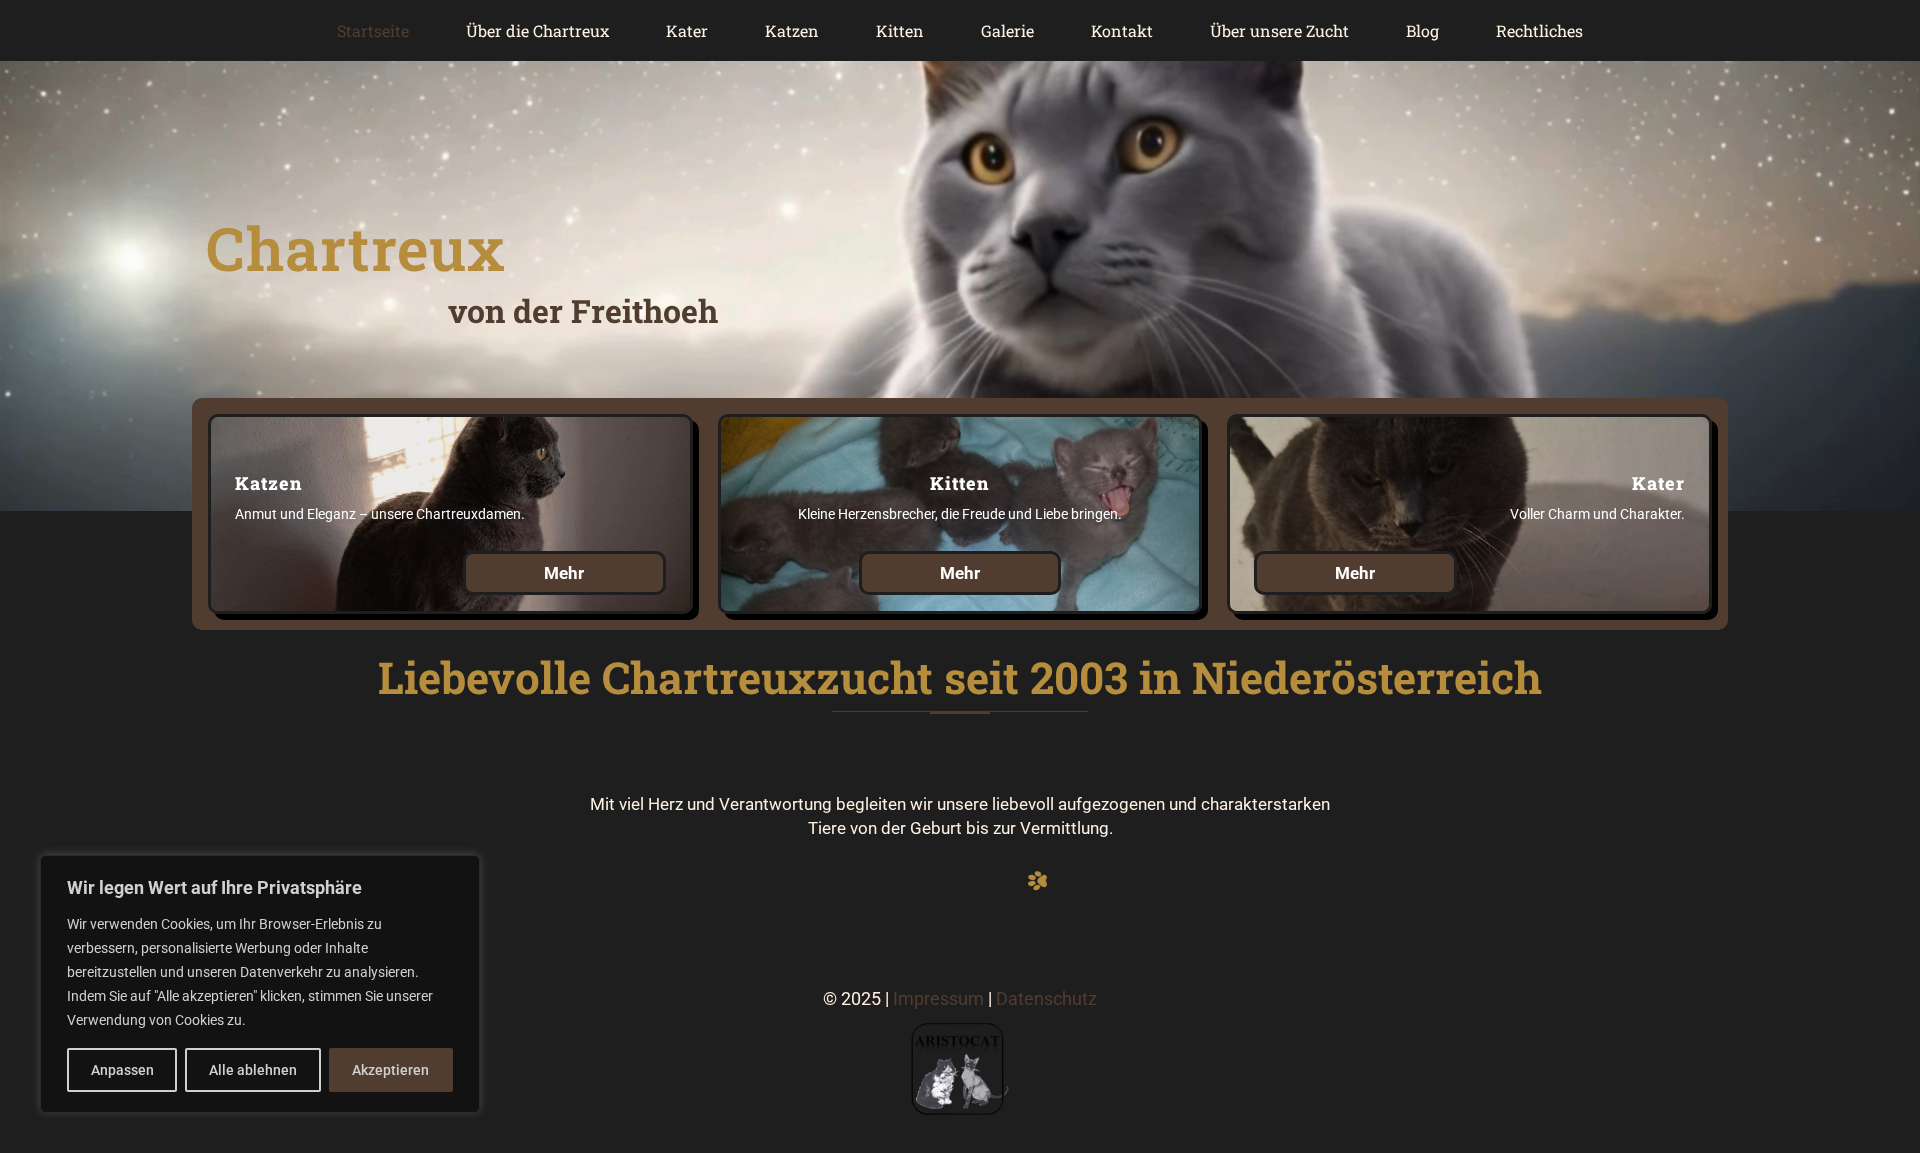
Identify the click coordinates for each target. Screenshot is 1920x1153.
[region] (260, 984)
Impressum (938, 998)
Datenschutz (1046, 998)
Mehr (564, 573)
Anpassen (122, 1070)
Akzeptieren (390, 1070)
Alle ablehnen (253, 1070)
